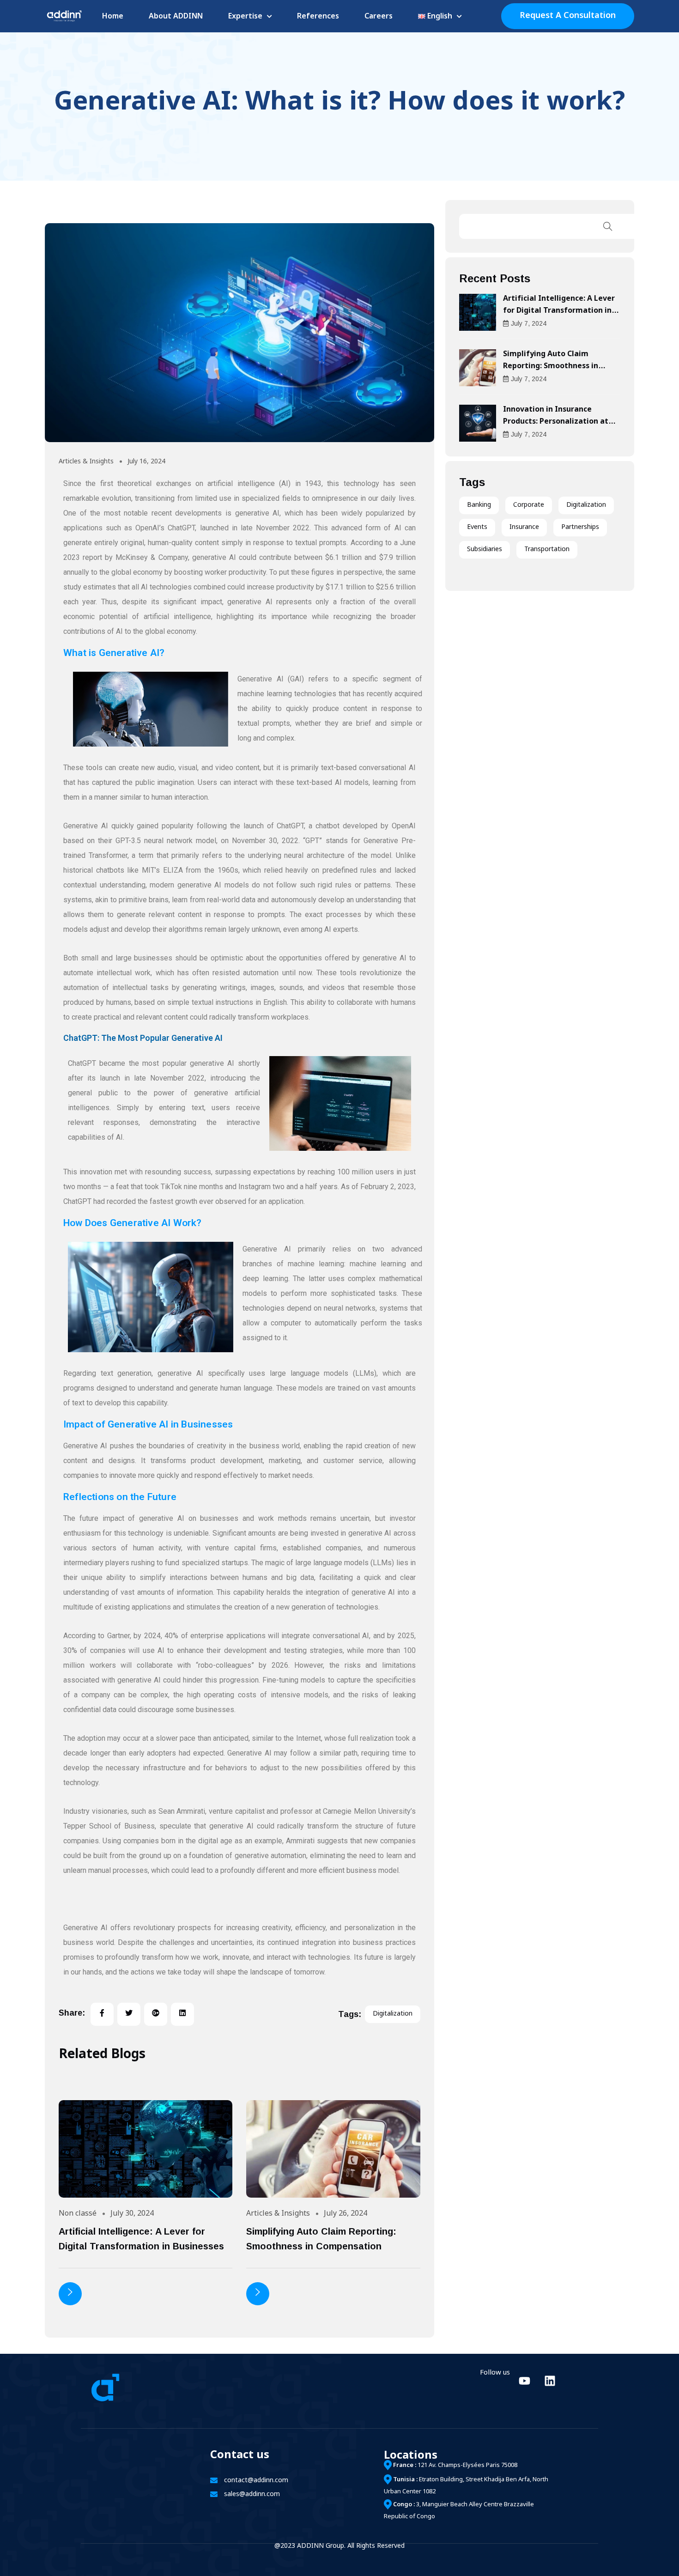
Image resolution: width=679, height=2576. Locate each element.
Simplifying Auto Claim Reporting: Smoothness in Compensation (551, 367)
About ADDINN (176, 17)
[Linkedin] (550, 2381)
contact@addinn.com (256, 2481)
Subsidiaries (485, 550)
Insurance (524, 527)
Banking (479, 505)
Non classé (78, 2214)
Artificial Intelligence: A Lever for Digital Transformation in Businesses (559, 311)
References (318, 17)
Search (608, 226)
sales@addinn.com (252, 2494)
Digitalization (586, 505)
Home (113, 17)
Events (477, 527)
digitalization (393, 2014)
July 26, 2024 (346, 2214)
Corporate (529, 505)
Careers (379, 17)
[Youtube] (524, 2381)
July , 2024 (529, 323)
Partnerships (580, 527)
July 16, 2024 (146, 462)
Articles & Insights (86, 462)
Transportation (547, 550)
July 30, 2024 (132, 2214)
